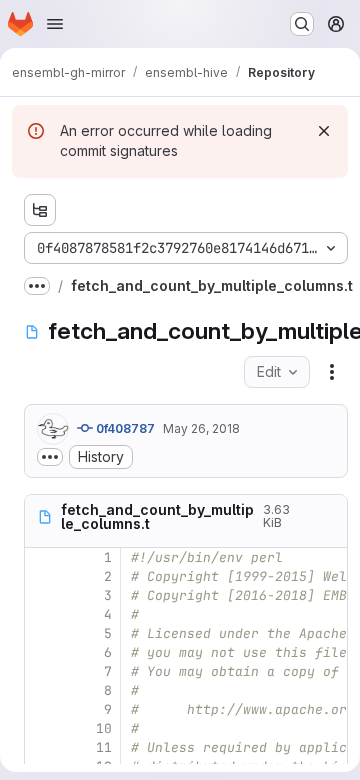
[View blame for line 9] (42, 709)
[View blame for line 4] (42, 614)
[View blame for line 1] (42, 557)
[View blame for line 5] (42, 633)
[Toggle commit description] (50, 457)
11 (104, 747)
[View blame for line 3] (42, 595)
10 (104, 728)
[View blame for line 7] (42, 671)
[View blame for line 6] (42, 652)
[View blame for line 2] (42, 576)
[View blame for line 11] (42, 747)
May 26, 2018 (201, 428)
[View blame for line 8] (42, 690)
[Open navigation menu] (55, 24)
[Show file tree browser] (40, 210)
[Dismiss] (324, 131)
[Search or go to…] (302, 24)
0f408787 (124, 428)
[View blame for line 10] (42, 728)
